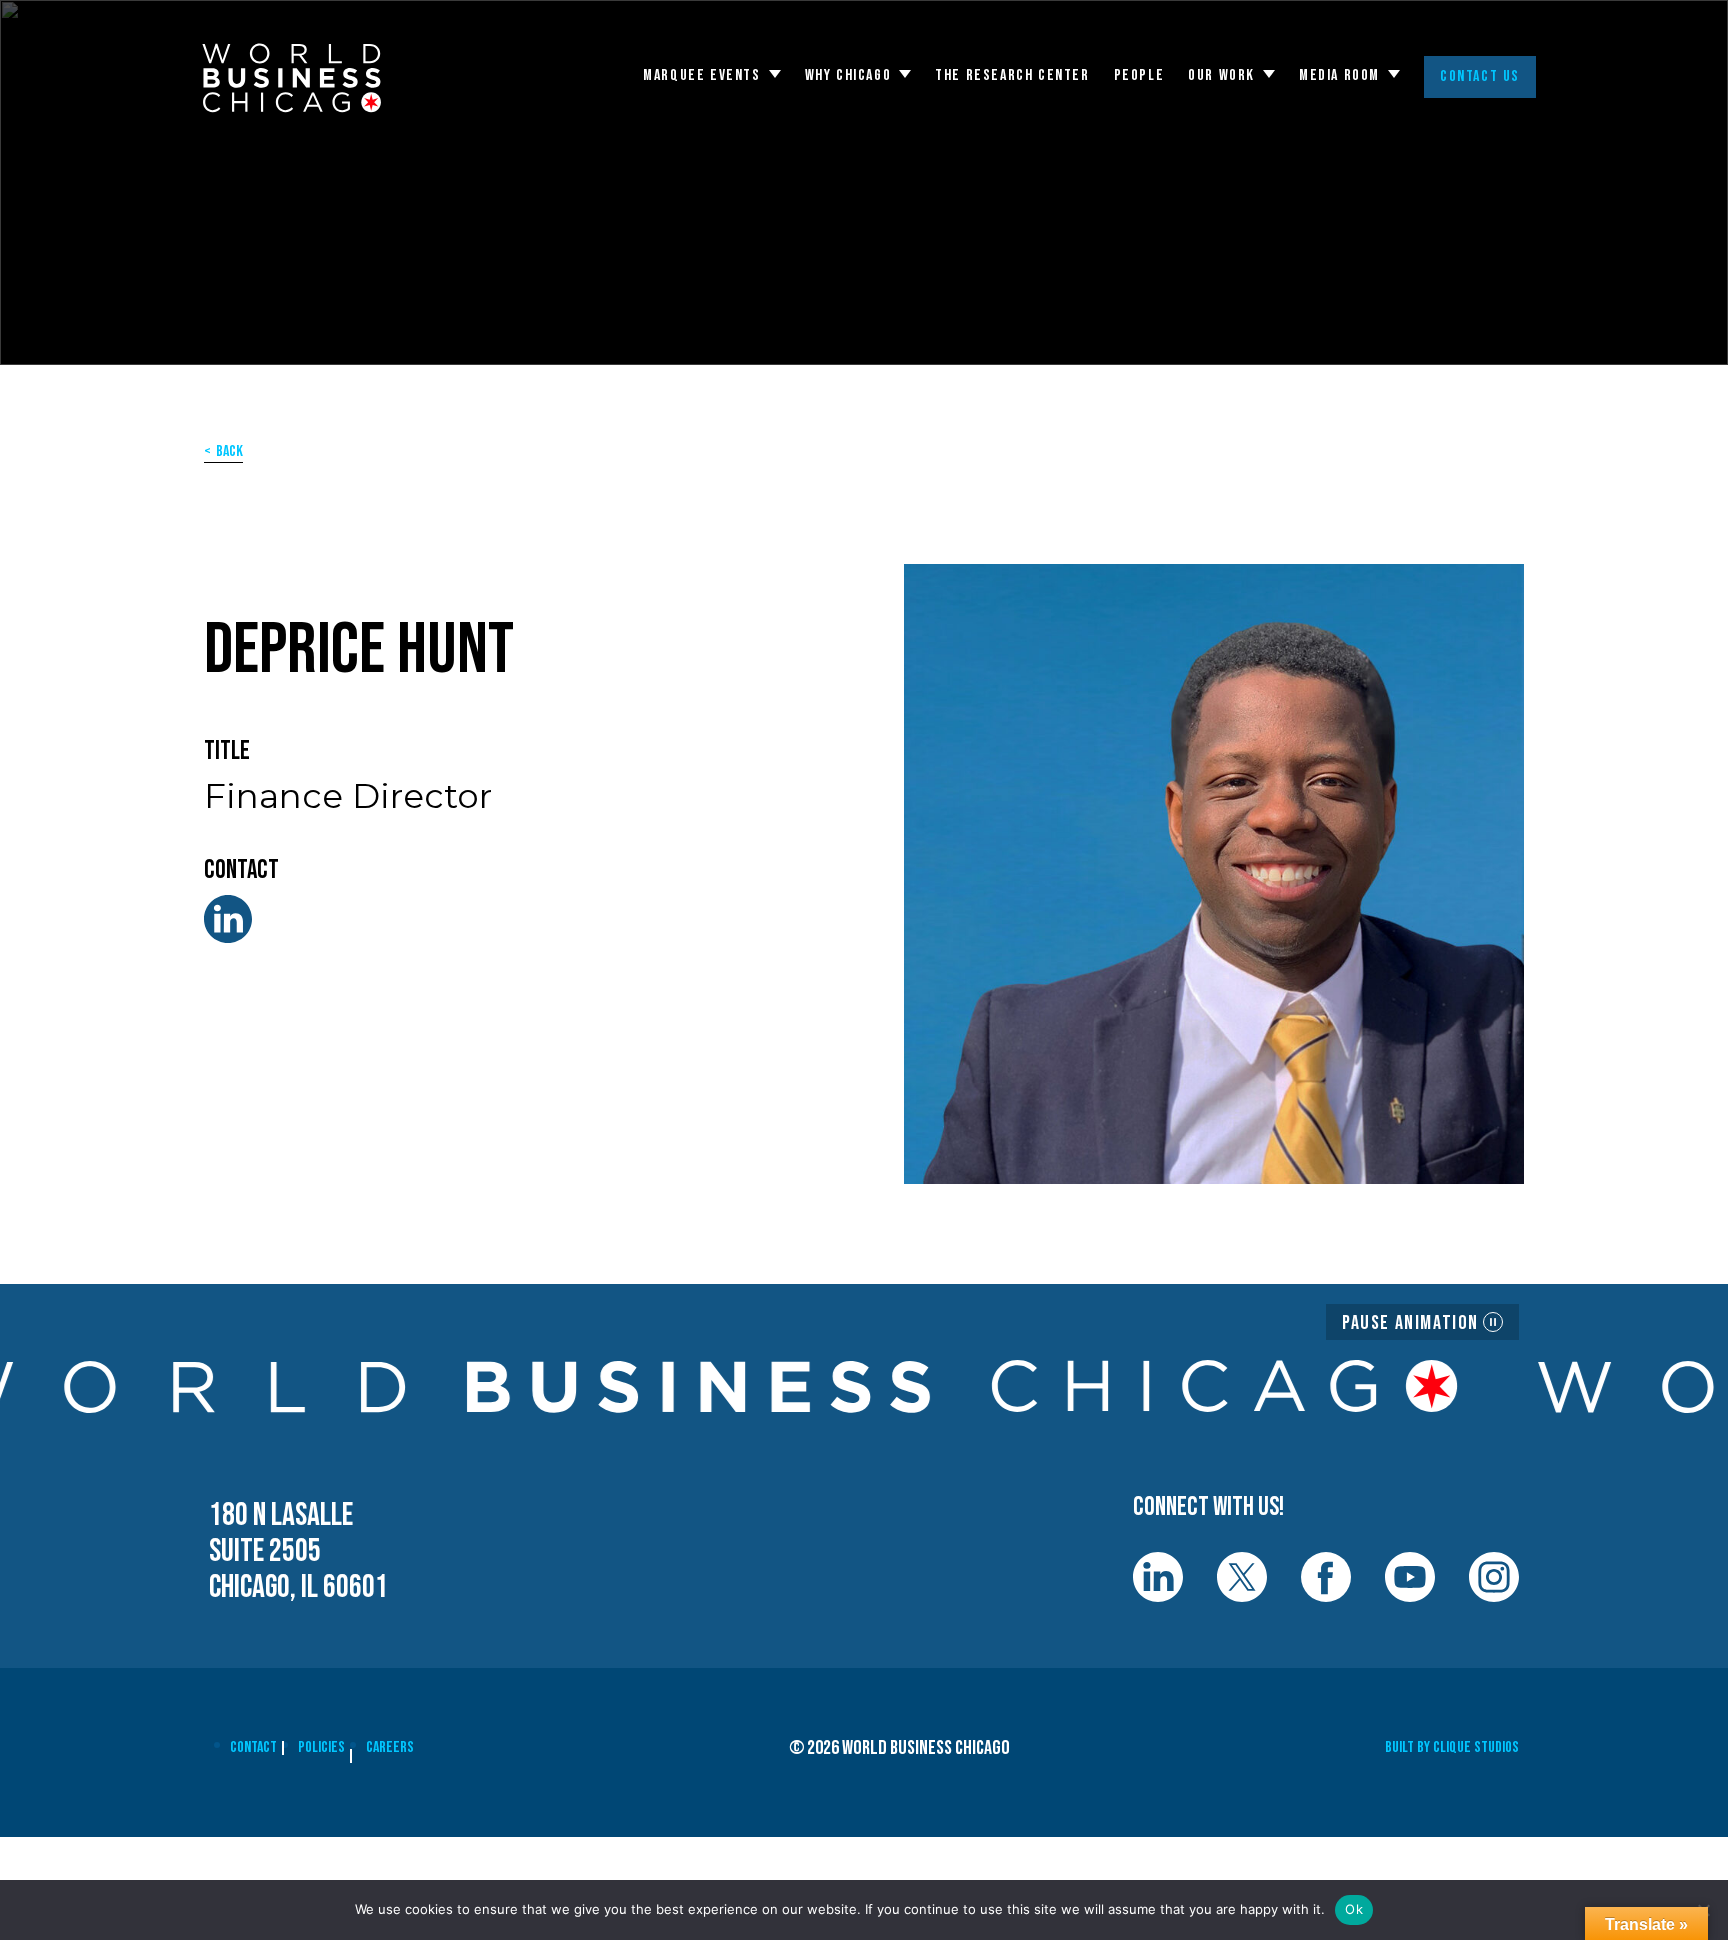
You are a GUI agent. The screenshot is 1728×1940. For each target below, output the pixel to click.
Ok (1354, 1909)
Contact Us (1480, 76)
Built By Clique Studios (1452, 1747)
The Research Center (1012, 76)
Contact (253, 1747)
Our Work (1221, 76)
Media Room (1339, 76)
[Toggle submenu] (775, 74)
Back (229, 451)
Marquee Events (701, 76)
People (1139, 76)
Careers (390, 1747)
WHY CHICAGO (848, 76)
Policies (321, 1747)
